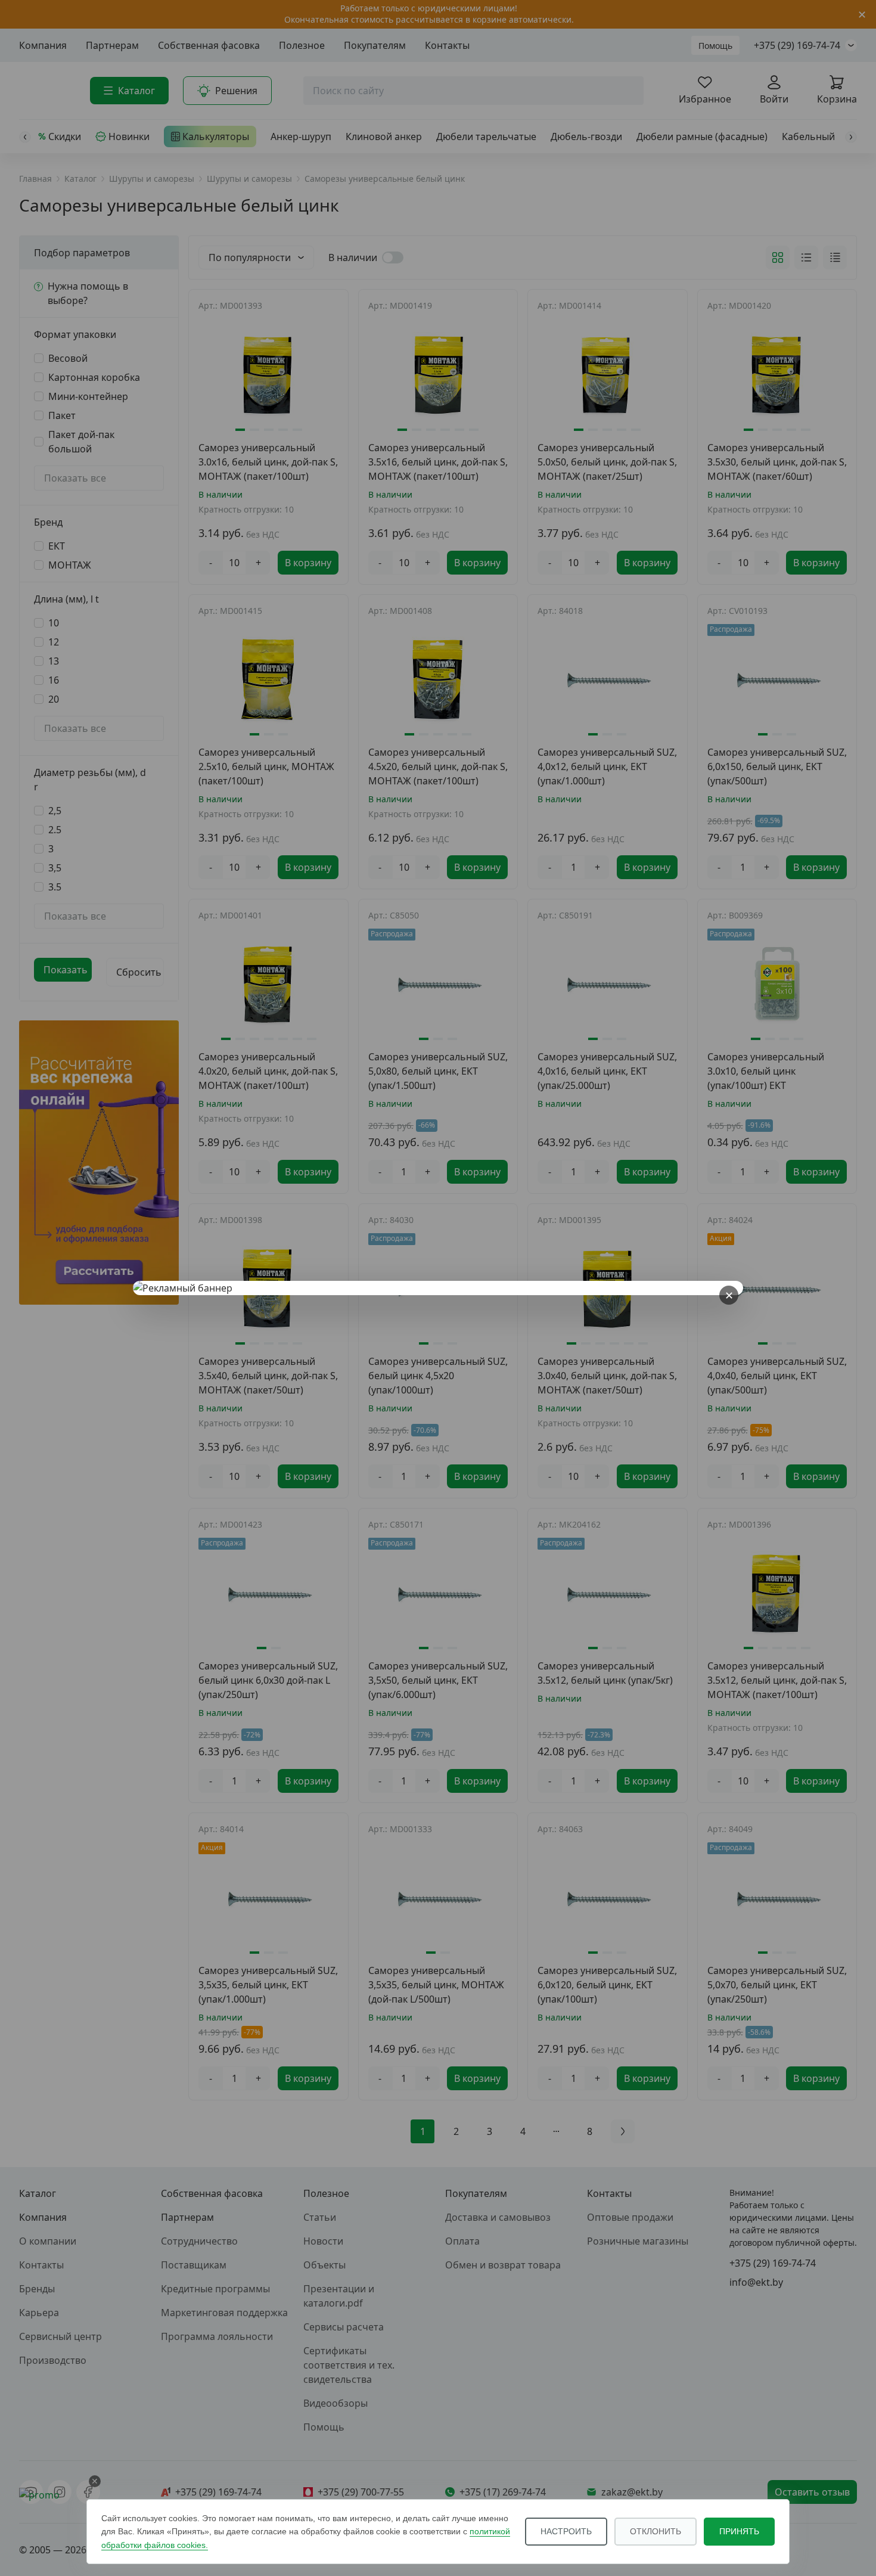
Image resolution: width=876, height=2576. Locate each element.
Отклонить (656, 2531)
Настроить (566, 2531)
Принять (739, 2531)
